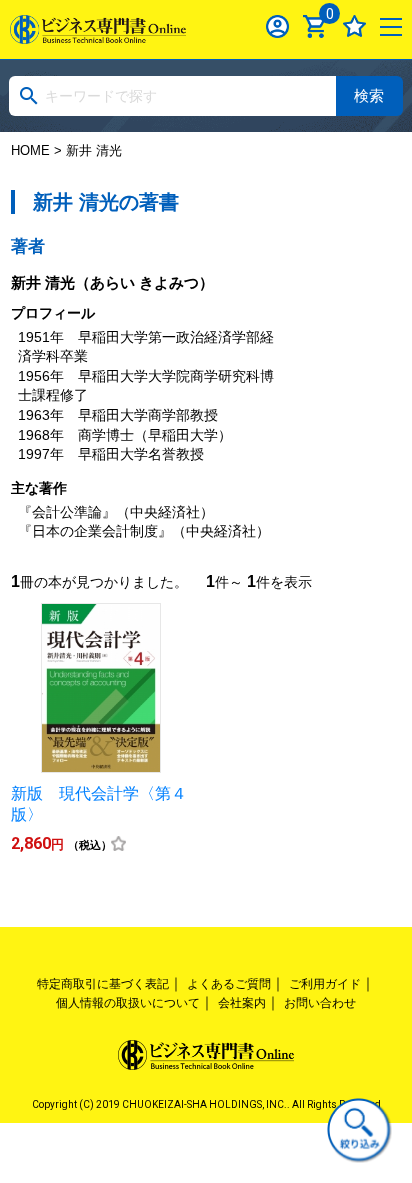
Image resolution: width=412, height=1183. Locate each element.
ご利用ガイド (325, 984)
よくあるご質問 (229, 984)
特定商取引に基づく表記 (103, 984)
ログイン (277, 26)
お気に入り (354, 26)
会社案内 (242, 1003)
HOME (30, 150)
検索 (369, 95)
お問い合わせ (320, 1003)
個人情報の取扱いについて (128, 1003)
